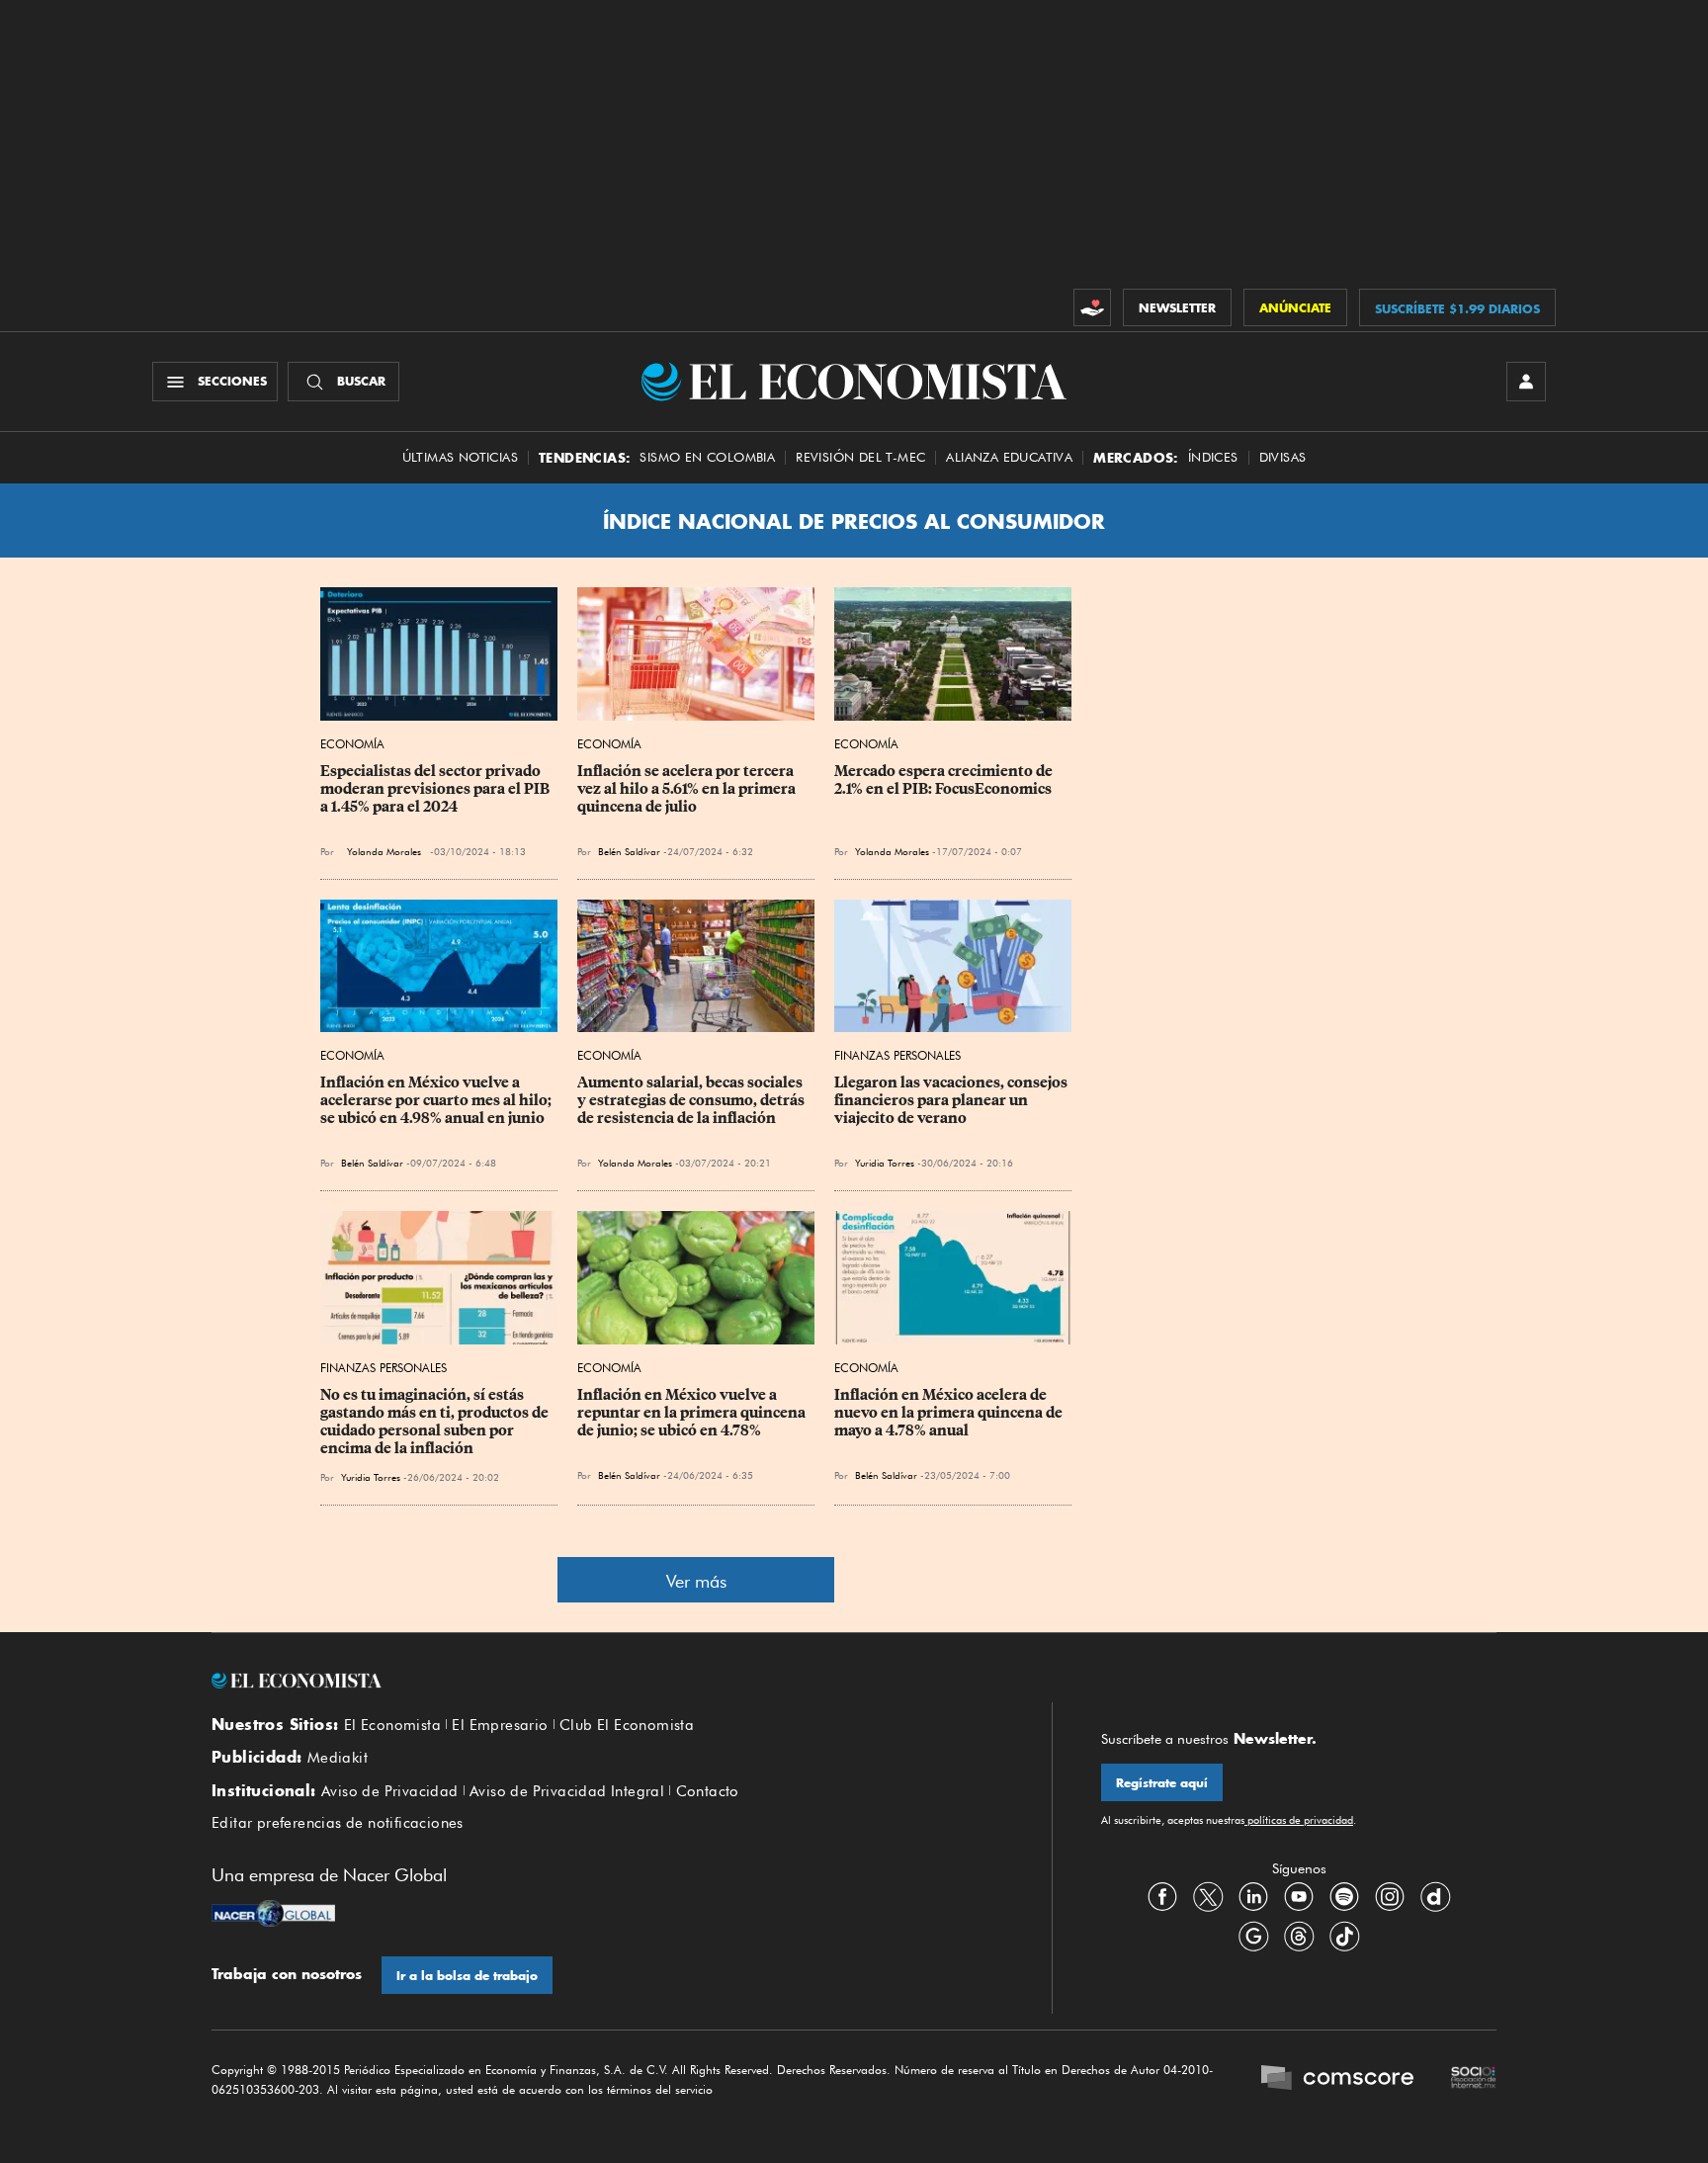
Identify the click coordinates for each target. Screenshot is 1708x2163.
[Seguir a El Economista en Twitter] (1208, 1897)
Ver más (696, 1581)
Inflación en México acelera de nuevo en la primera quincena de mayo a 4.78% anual (950, 1413)
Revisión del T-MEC (860, 457)
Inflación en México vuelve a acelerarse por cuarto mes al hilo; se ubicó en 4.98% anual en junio (437, 1100)
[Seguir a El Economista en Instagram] (1390, 1897)
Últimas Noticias (460, 457)
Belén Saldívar (629, 851)
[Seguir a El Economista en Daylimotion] (1435, 1897)
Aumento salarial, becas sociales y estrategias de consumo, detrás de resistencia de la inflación (692, 1100)
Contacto (708, 1791)
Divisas (1283, 457)
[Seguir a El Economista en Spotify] (1344, 1897)
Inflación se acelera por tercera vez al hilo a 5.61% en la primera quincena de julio (688, 789)
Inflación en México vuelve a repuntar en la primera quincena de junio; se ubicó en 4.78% (693, 1413)
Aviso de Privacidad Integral (567, 1791)
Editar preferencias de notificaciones (338, 1823)
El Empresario (500, 1725)
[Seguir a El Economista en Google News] (1253, 1937)
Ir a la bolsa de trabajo (467, 1976)
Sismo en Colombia (707, 457)
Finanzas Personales (897, 1055)
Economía (352, 744)
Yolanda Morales (384, 851)
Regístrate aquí (1162, 1783)
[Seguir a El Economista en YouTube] (1299, 1897)
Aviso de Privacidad (390, 1791)
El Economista (392, 1725)
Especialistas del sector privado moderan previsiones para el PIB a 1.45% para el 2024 (436, 789)
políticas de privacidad (1299, 1820)
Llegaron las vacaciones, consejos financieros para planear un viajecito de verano (952, 1100)
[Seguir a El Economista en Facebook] (1162, 1897)
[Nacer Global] (273, 1916)
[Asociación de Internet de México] (1474, 2080)
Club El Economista (627, 1725)
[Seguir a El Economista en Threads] (1299, 1937)
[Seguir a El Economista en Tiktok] (1344, 1937)
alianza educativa (1009, 457)
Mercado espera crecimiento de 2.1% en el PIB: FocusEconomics (945, 780)
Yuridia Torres (885, 1163)
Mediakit (338, 1758)
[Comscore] (1337, 2080)
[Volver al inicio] (607, 1681)
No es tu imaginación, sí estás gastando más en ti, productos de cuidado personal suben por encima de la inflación (436, 1422)
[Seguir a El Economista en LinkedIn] (1253, 1897)
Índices (1213, 457)
